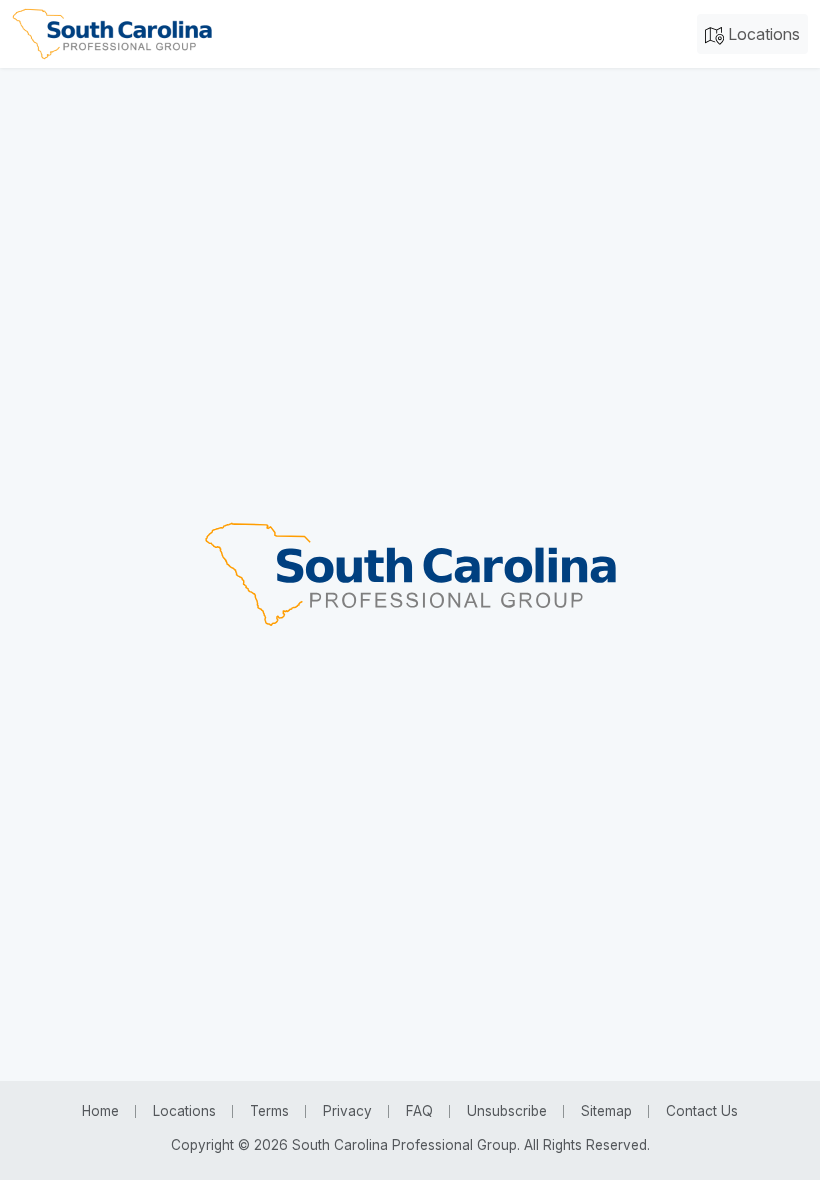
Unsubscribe (507, 1111)
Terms (269, 1111)
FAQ (419, 1111)
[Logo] (112, 34)
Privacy (347, 1111)
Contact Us (702, 1111)
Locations (762, 34)
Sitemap (606, 1111)
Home (100, 1111)
